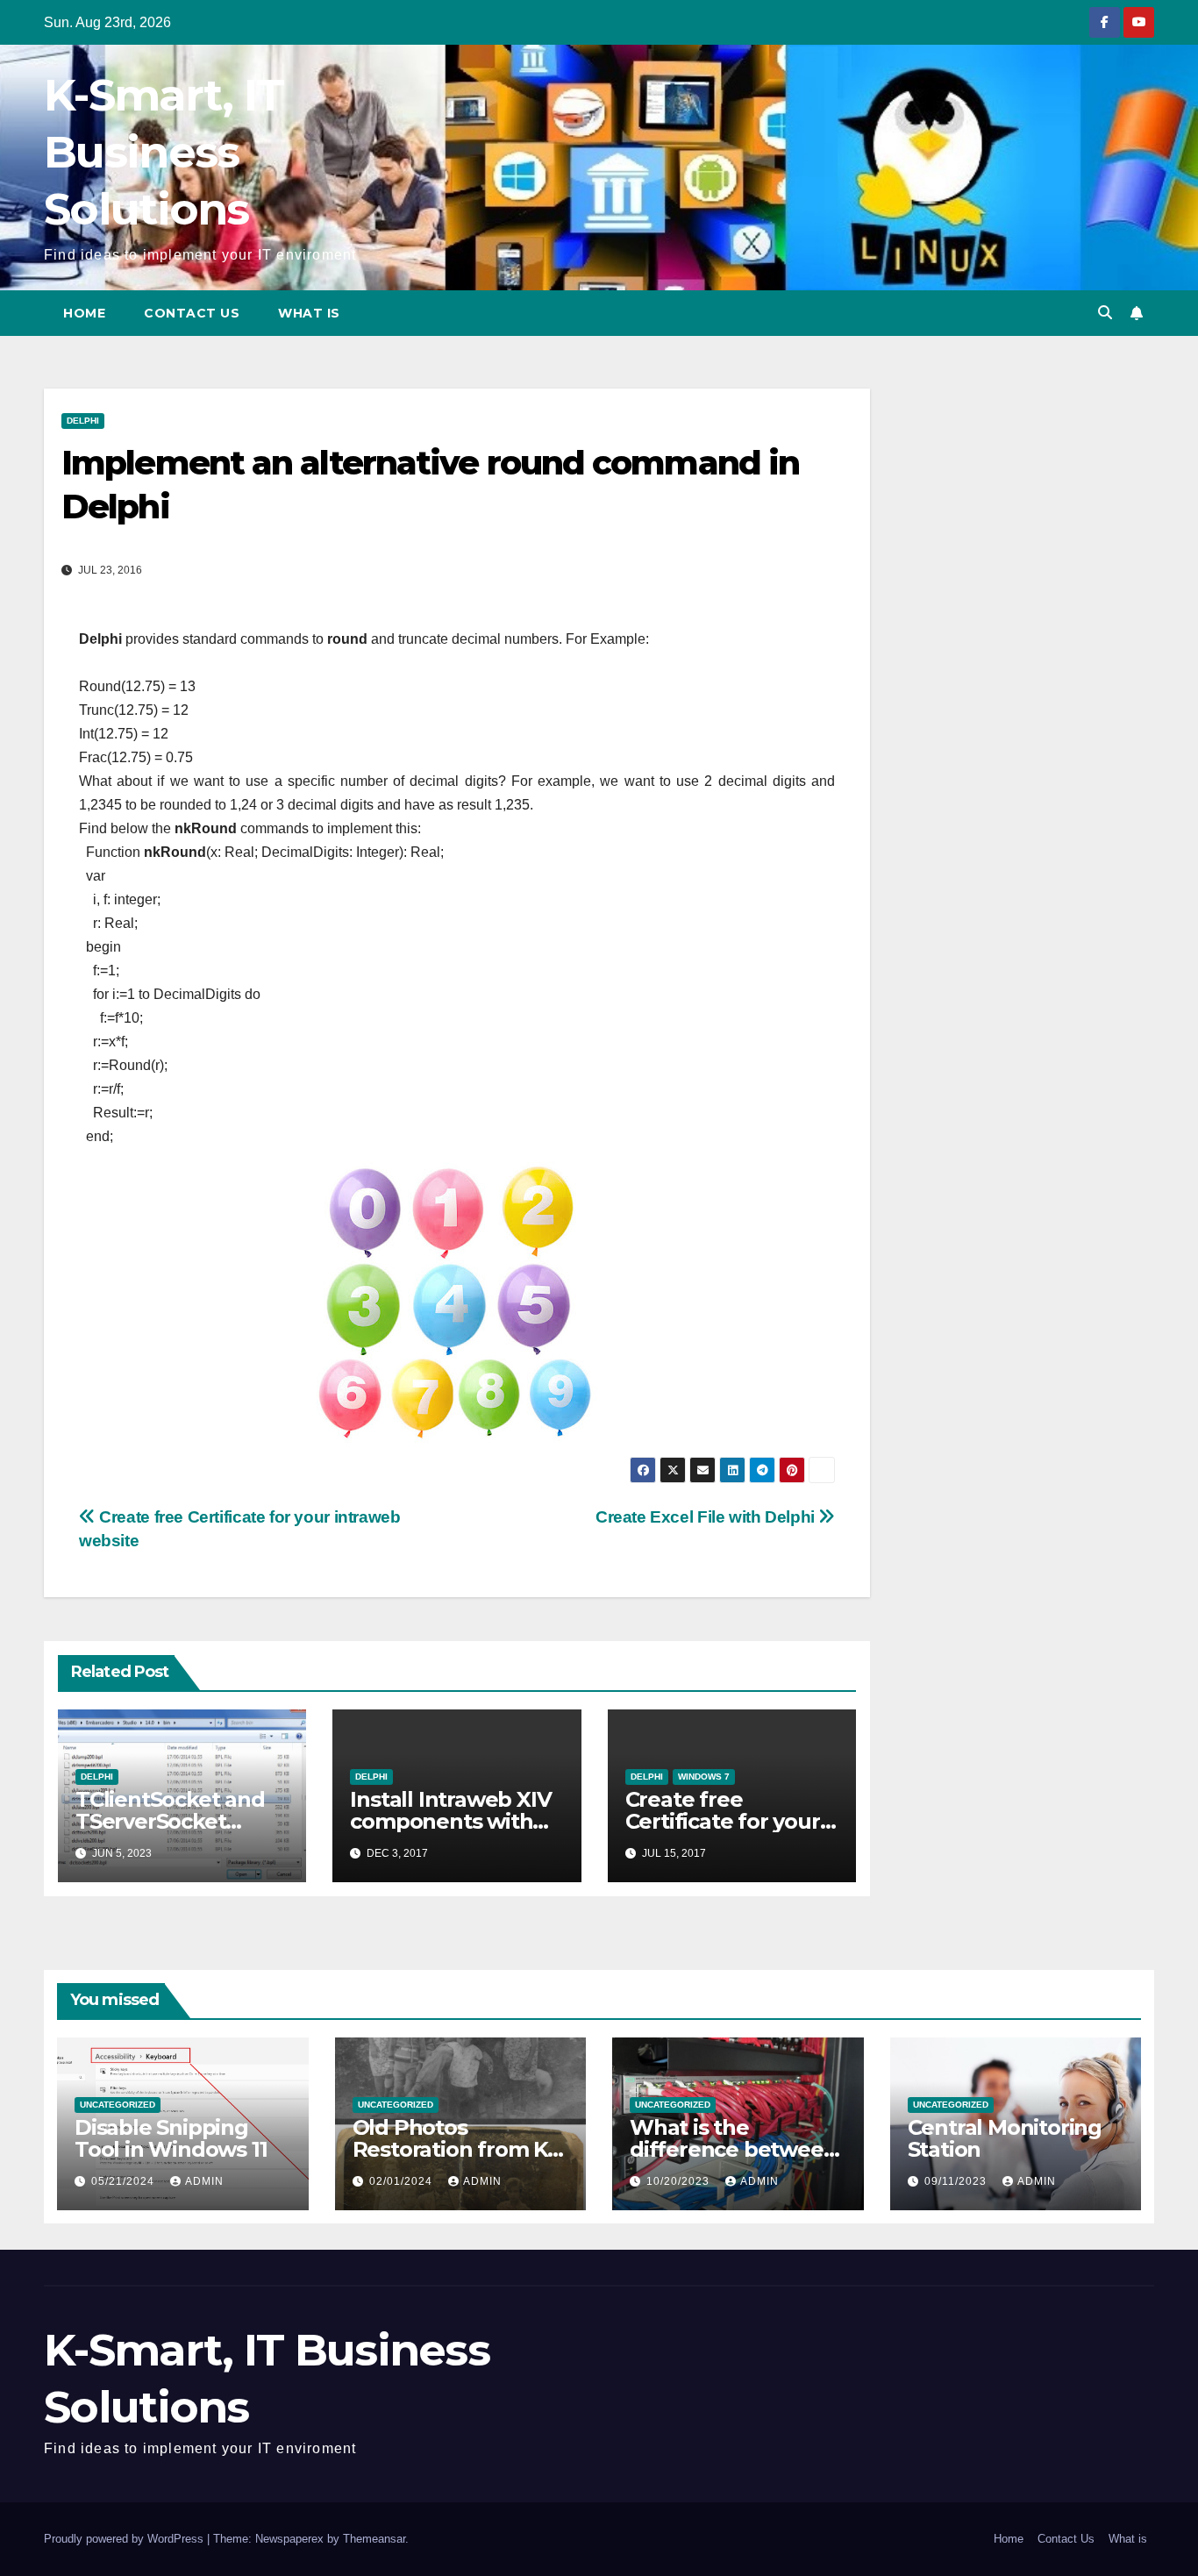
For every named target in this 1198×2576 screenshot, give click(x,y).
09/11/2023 (957, 2181)
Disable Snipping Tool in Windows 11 (171, 2138)
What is (309, 313)
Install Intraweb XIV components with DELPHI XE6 (450, 1821)
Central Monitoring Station (1005, 2138)
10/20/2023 (680, 2181)
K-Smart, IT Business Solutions (164, 152)
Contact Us (192, 313)
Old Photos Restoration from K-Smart (453, 2149)
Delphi (83, 421)
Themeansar (374, 2539)
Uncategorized (118, 2105)
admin (204, 2181)
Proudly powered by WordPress (125, 2539)
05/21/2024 (125, 2181)
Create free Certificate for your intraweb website (723, 1821)
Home (84, 313)
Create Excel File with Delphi (707, 1517)
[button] (1105, 313)
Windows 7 (704, 1777)
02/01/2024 (403, 2181)
